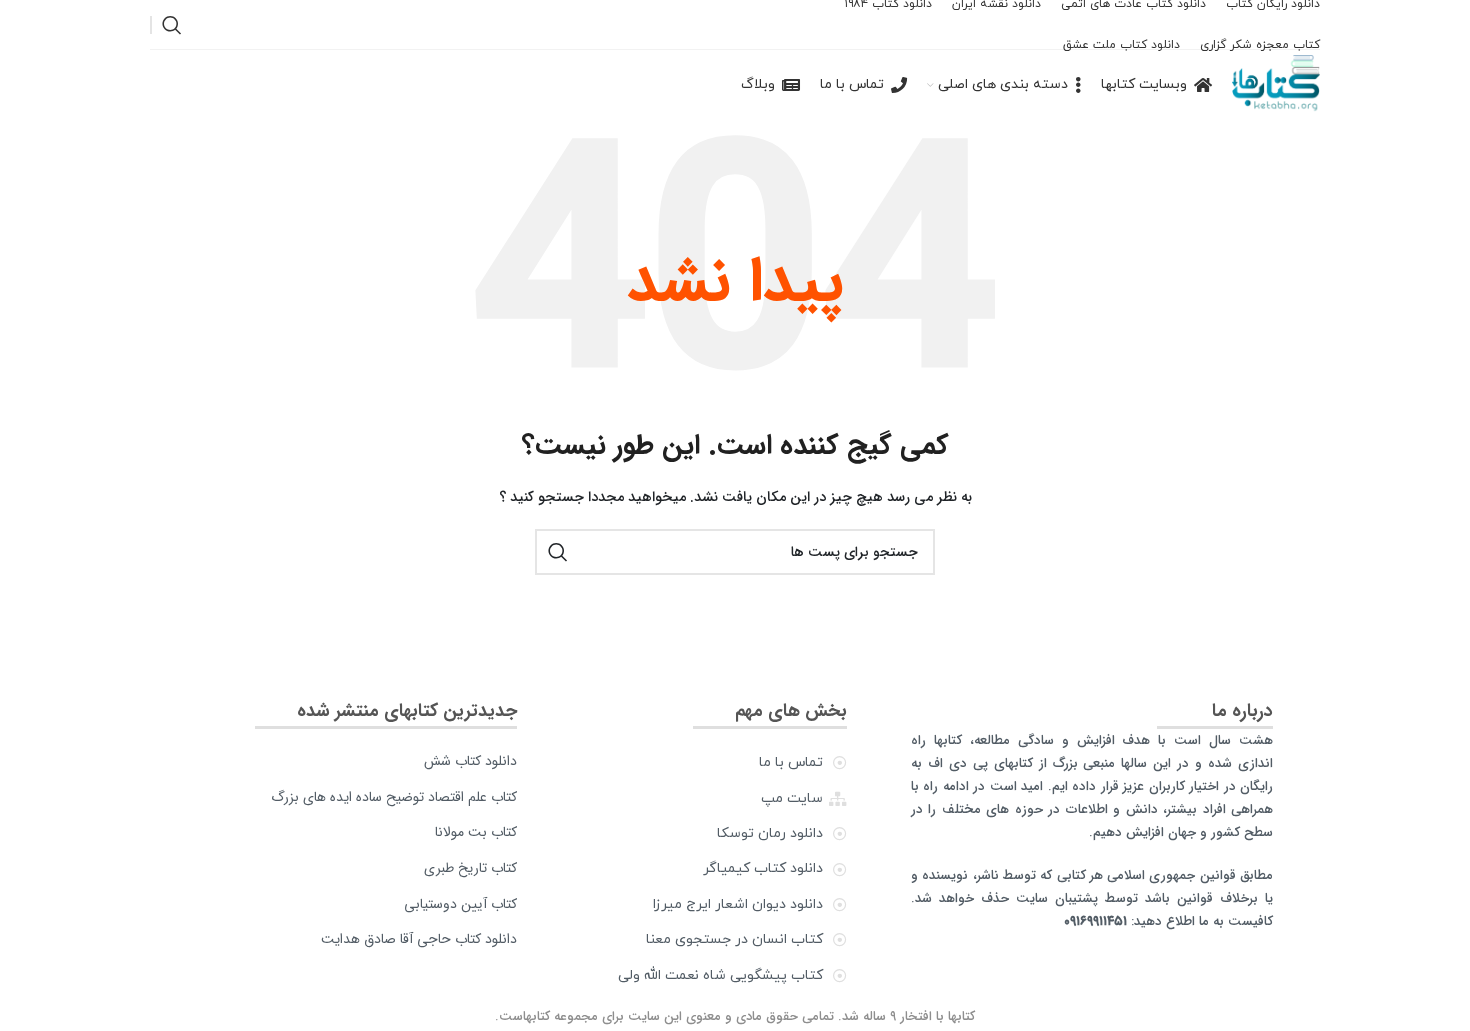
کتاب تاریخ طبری (470, 868)
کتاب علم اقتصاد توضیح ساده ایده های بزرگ (394, 797)
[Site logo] (1276, 84)
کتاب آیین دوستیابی (460, 904)
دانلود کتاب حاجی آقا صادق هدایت (419, 939)
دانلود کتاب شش (470, 761)
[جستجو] (172, 25)
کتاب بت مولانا (476, 832)
